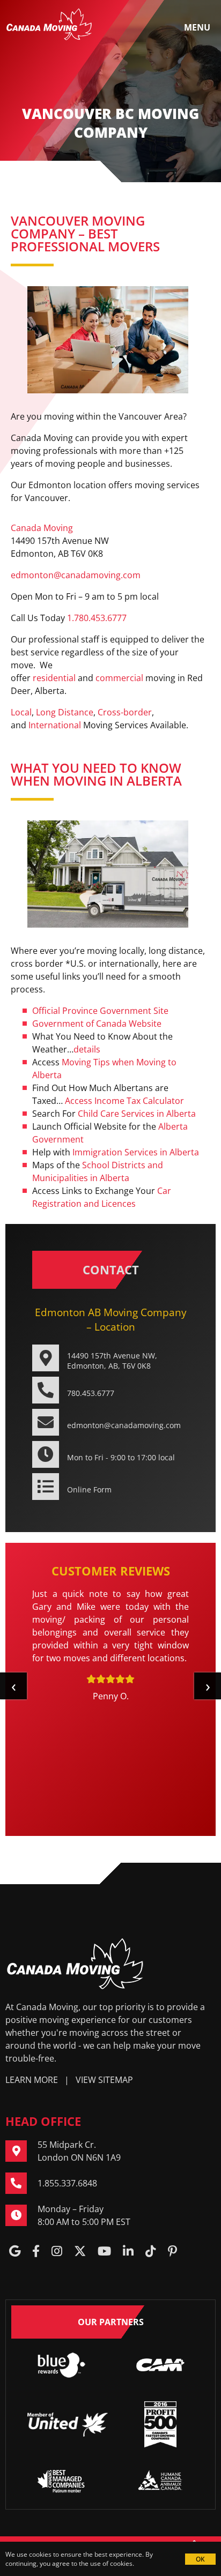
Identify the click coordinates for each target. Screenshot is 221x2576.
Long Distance (65, 712)
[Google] (15, 2252)
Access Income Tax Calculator (124, 1101)
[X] (80, 2252)
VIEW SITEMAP (104, 2080)
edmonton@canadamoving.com (76, 575)
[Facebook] (36, 2252)
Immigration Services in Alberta (136, 1152)
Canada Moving (42, 528)
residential (54, 678)
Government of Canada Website (97, 1024)
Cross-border (125, 712)
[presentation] (13, 1686)
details (87, 1049)
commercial (119, 678)
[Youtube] (104, 2252)
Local (21, 712)
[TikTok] (151, 2252)
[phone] (21, 2183)
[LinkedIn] (128, 2252)
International (55, 725)
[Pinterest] (172, 2252)
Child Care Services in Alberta (137, 1114)
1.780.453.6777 (97, 618)
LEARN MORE (32, 2080)
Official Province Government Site (100, 1011)
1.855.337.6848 (67, 2183)
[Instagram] (57, 2252)
